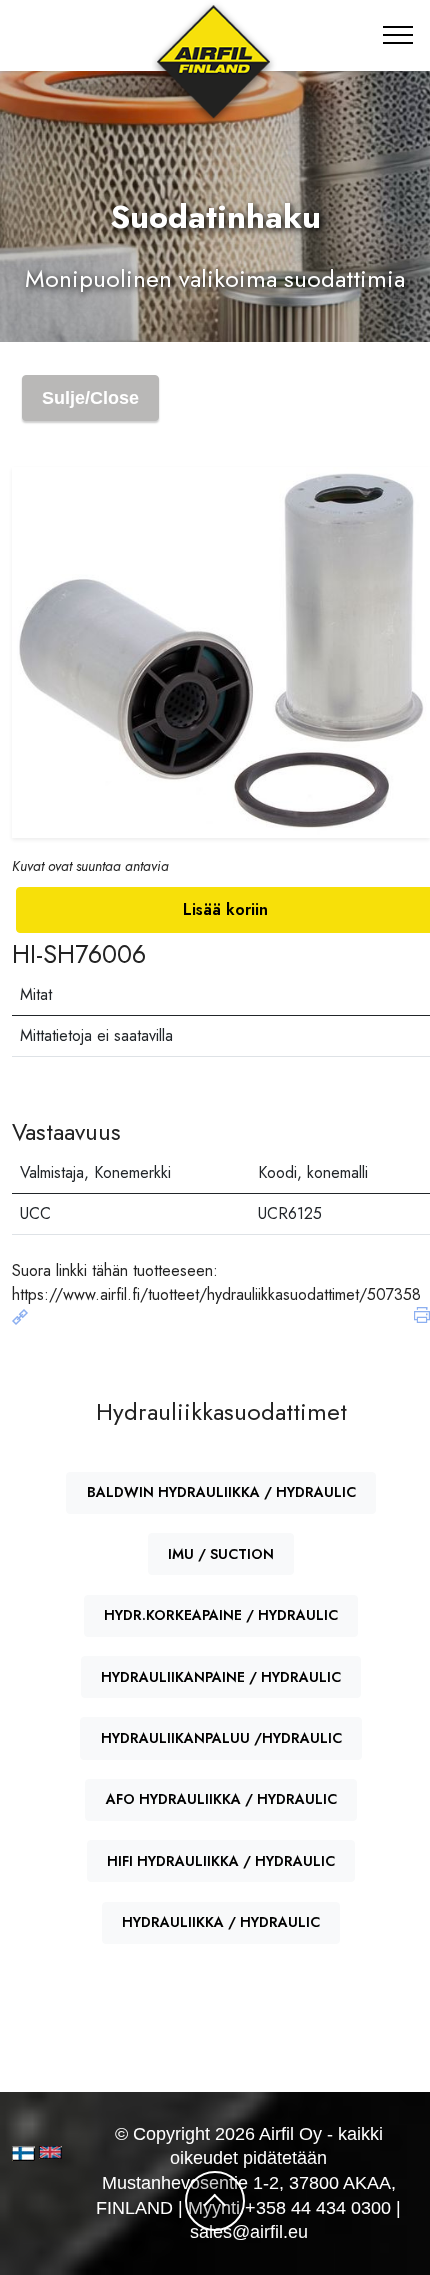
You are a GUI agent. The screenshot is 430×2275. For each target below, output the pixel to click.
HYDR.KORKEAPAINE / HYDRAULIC (221, 1615)
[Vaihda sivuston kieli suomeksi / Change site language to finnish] (23, 2153)
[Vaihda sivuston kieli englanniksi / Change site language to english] (46, 2152)
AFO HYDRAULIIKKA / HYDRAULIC (221, 1799)
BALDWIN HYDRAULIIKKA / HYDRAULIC (221, 1492)
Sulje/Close (90, 398)
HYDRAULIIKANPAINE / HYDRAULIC (221, 1677)
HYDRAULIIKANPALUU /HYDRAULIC (221, 1738)
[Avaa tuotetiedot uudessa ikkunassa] (20, 1318)
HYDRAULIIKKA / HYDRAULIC (221, 1922)
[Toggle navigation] (398, 35)
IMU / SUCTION (221, 1554)
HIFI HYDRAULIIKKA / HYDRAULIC (221, 1861)
